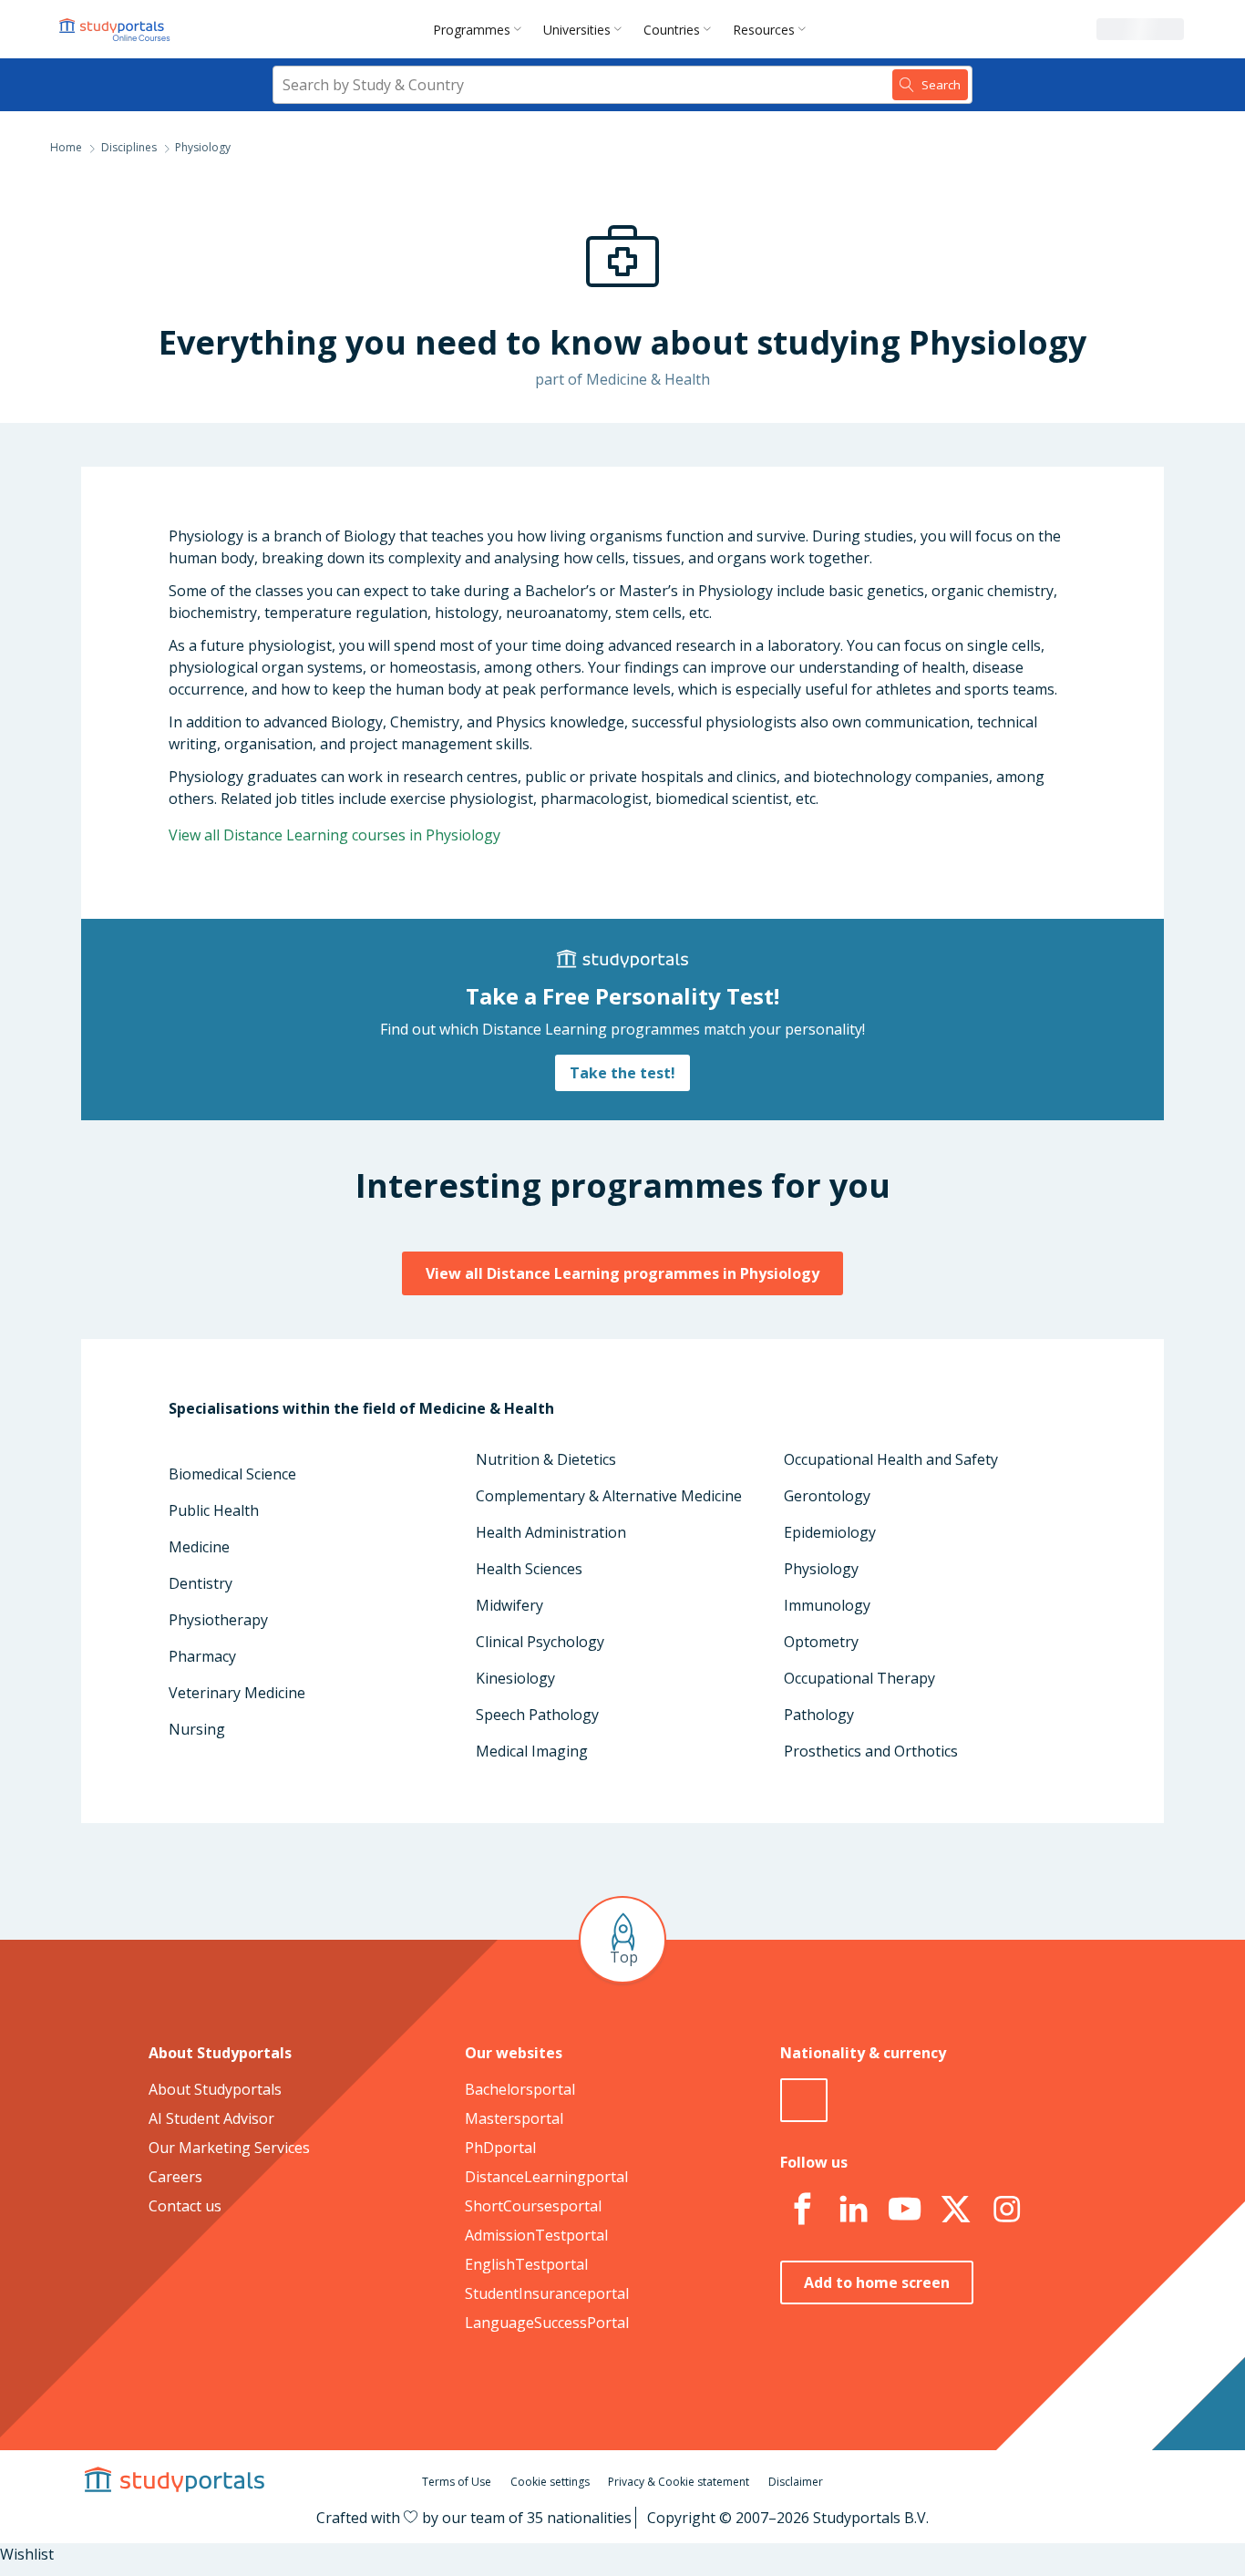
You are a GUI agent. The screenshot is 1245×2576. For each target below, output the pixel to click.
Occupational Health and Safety (891, 1459)
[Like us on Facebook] (802, 2210)
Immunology (827, 1605)
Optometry (821, 1642)
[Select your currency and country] (804, 2100)
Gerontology (827, 1496)
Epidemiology (830, 1532)
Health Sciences (529, 1569)
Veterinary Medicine (237, 1693)
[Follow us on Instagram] (1006, 2210)
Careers (175, 2177)
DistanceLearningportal (546, 2177)
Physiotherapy (218, 1620)
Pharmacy (202, 1656)
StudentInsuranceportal (547, 2293)
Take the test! (622, 1073)
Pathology (819, 1715)
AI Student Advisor (211, 2118)
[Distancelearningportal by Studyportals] (116, 29)
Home (66, 147)
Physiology (821, 1569)
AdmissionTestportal (536, 2235)
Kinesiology (515, 1678)
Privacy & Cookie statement (679, 2482)
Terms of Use (457, 2482)
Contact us (185, 2206)
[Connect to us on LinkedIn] (853, 2210)
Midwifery (509, 1605)
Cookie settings (550, 2482)
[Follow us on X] (955, 2210)
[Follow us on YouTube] (904, 2210)
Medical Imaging (532, 1751)
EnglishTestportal (526, 2264)
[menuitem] (481, 29)
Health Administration (551, 1532)
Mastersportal (514, 2118)
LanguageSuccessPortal (547, 2323)
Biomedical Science (232, 1474)
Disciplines (129, 147)
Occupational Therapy (859, 1678)
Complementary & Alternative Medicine (609, 1496)
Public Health (214, 1510)
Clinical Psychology (540, 1642)
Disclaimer (796, 2482)
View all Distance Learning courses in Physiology (334, 835)
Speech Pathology (537, 1715)
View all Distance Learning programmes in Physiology (622, 1273)
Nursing (197, 1729)
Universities (577, 30)
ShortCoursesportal (533, 2206)
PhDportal (500, 2148)
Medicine (199, 1547)
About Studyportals (215, 2089)
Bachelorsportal (520, 2089)
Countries (672, 30)
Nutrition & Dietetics (546, 1459)
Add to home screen (877, 2282)
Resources (764, 30)
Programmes (472, 30)
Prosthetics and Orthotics (871, 1751)
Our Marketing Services (229, 2148)
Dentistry (201, 1583)
